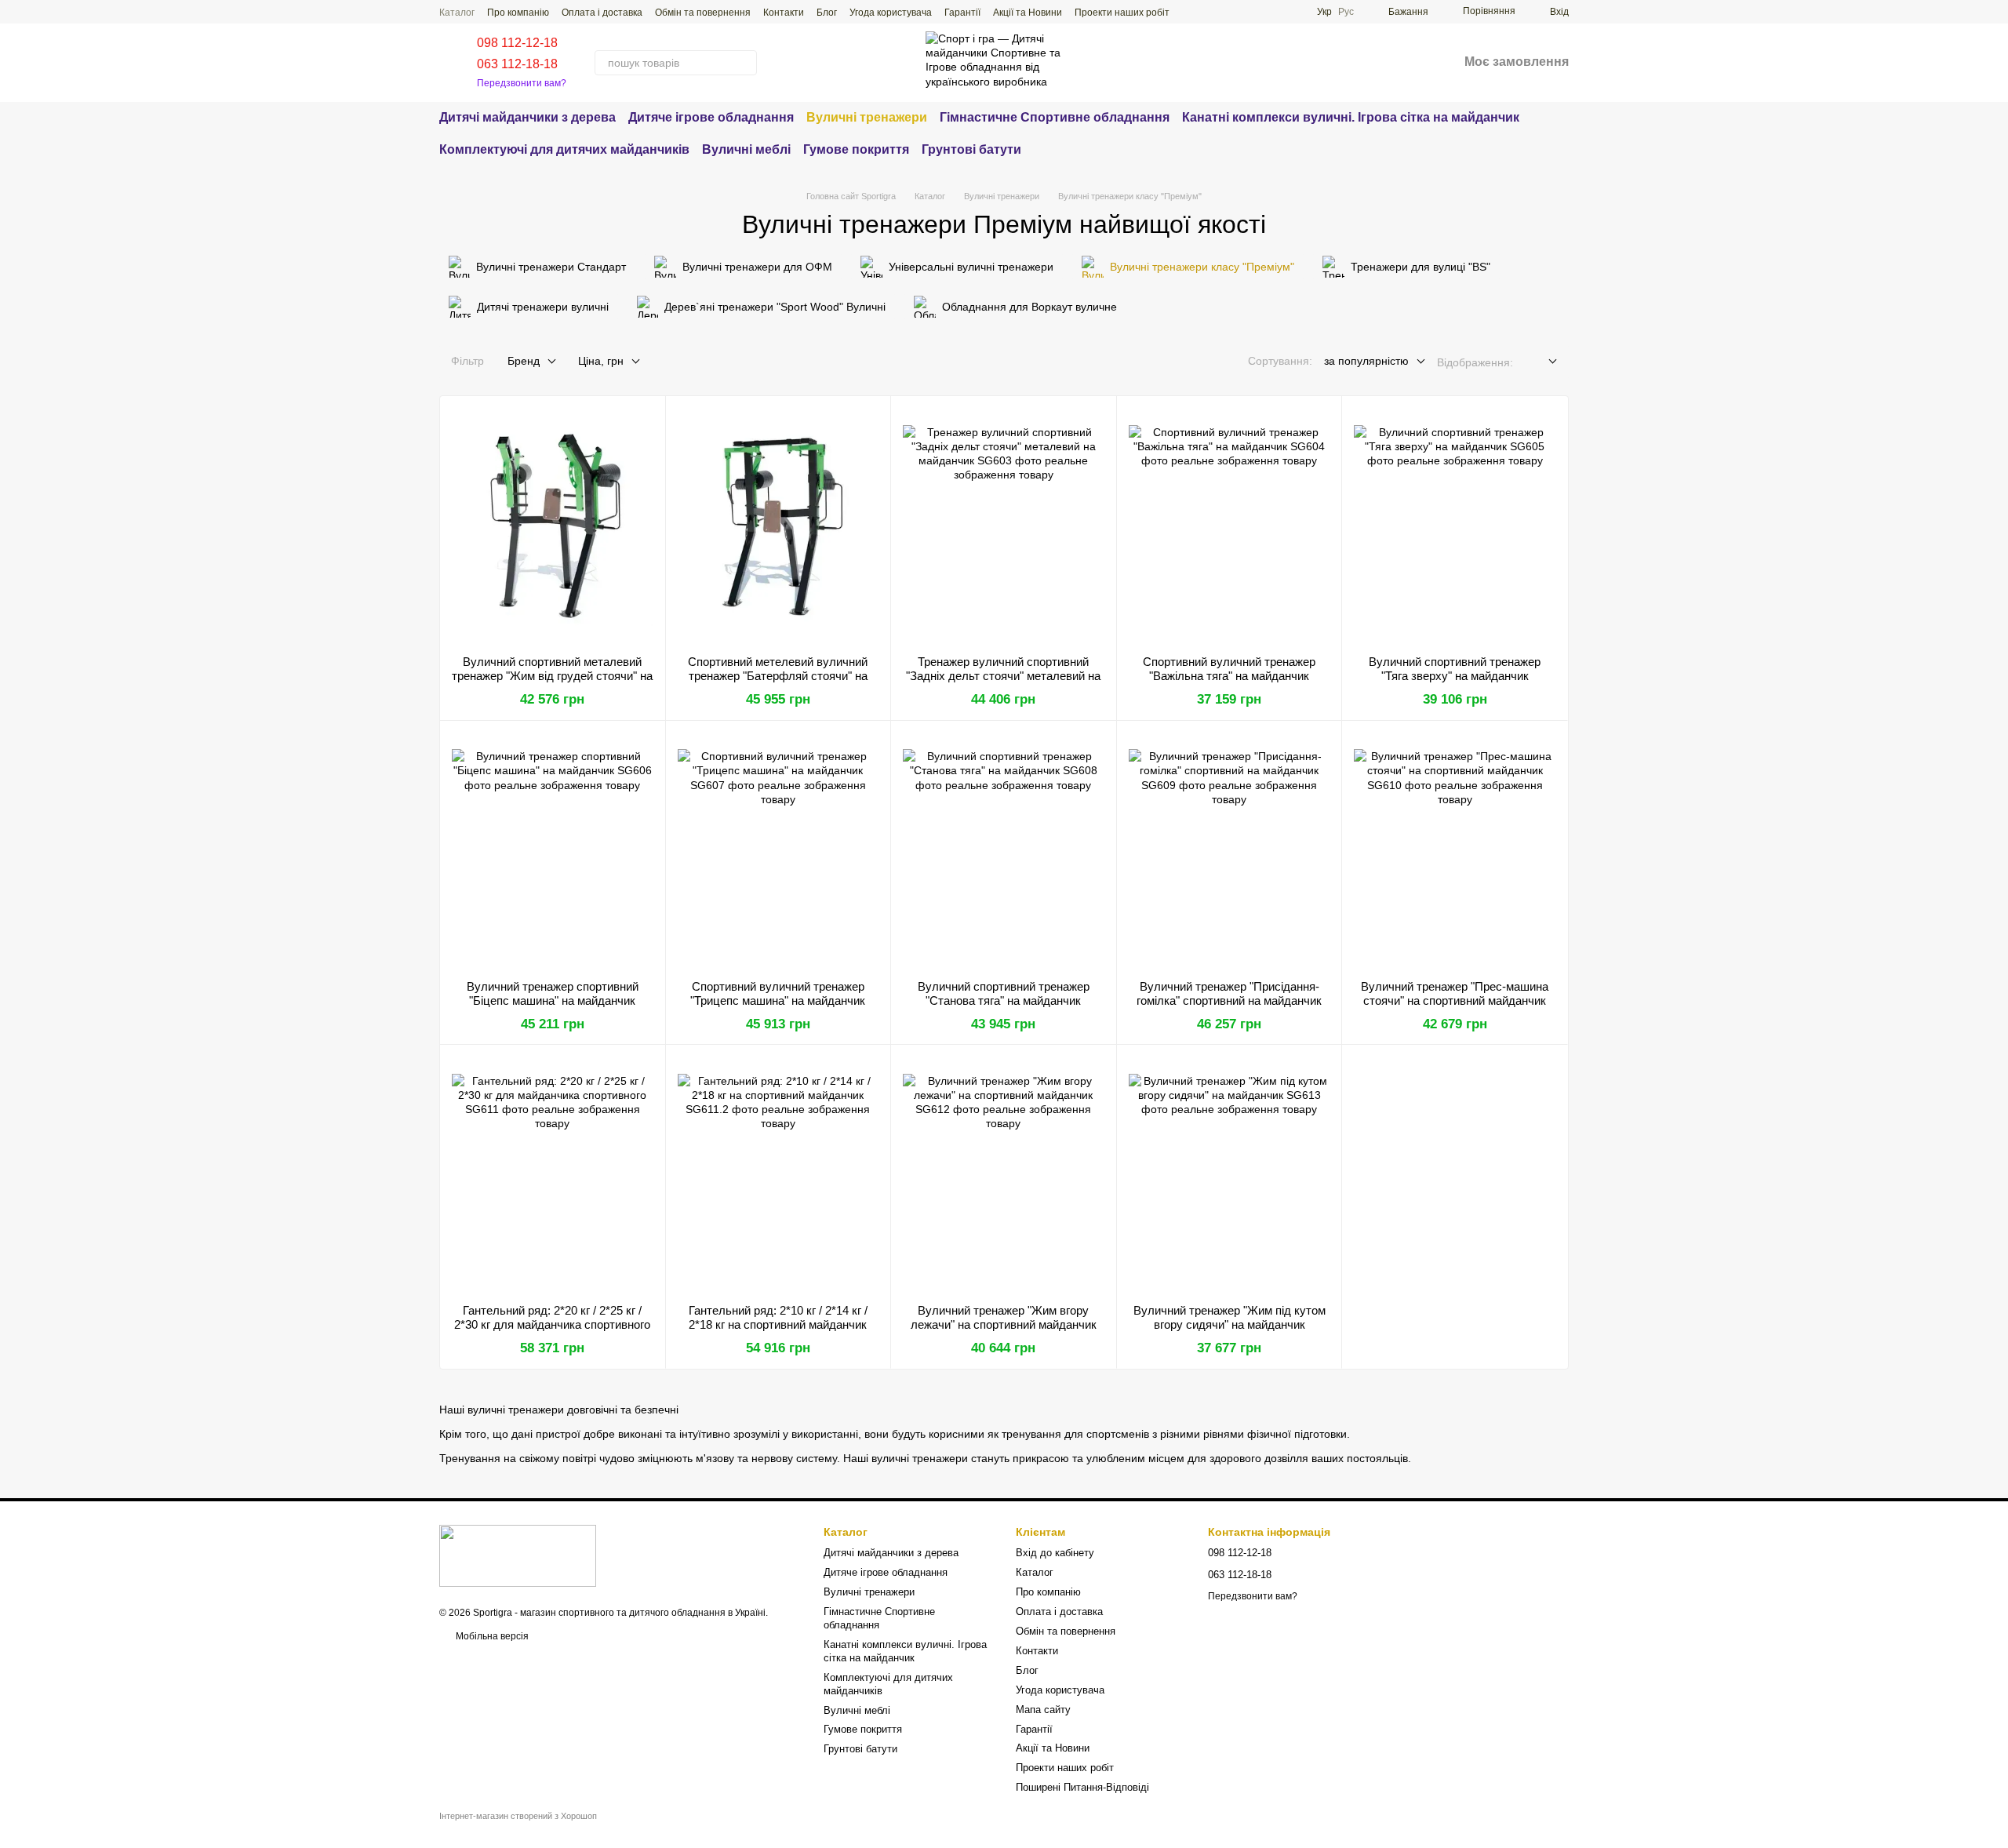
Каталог (457, 13)
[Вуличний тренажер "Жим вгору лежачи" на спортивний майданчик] (1004, 1174)
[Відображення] (1541, 362)
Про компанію (518, 13)
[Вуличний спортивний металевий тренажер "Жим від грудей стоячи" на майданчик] (553, 526)
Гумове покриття (856, 149)
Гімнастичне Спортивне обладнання (1055, 117)
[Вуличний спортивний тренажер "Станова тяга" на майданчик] (1004, 850)
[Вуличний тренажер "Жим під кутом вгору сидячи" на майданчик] (1230, 1174)
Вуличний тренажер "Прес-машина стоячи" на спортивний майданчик (1455, 993)
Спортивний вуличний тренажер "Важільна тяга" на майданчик (1229, 669)
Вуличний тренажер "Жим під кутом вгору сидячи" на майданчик (1230, 1317)
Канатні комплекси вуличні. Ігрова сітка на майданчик (1351, 117)
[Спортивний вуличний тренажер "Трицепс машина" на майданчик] (778, 850)
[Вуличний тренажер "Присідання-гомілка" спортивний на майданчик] (1230, 850)
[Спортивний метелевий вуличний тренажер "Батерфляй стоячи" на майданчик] (778, 526)
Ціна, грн (601, 361)
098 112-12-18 (517, 43)
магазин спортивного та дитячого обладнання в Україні (643, 1613)
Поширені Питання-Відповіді (1082, 1787)
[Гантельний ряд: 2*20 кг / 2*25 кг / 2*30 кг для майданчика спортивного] (553, 1174)
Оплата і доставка (602, 13)
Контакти (784, 13)
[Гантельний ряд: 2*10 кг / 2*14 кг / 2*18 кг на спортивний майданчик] (778, 1174)
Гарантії (962, 13)
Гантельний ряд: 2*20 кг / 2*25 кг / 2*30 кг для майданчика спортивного (552, 1317)
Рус (1346, 12)
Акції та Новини (1028, 13)
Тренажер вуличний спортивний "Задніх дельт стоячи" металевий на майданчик (1003, 676)
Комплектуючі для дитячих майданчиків (564, 149)
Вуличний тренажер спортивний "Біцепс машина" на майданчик (553, 993)
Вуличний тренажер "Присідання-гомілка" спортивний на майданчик (1229, 993)
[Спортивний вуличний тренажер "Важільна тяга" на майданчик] (1230, 526)
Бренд (524, 361)
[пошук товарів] (744, 63)
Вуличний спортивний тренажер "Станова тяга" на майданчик (1004, 993)
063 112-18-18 (517, 64)
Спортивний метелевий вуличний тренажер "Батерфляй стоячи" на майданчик (778, 676)
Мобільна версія (491, 1636)
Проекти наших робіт (1122, 13)
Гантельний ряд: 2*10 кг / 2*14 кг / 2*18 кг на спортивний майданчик (778, 1317)
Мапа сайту (1043, 1710)
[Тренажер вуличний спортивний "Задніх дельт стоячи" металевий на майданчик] (1004, 526)
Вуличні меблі (746, 149)
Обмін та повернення (703, 13)
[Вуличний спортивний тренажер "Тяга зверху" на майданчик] (1455, 526)
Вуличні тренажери (867, 117)
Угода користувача (891, 13)
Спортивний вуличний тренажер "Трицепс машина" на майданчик (778, 993)
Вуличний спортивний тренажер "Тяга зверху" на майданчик (1455, 669)
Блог (827, 13)
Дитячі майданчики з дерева (527, 117)
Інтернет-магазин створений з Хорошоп (518, 1816)
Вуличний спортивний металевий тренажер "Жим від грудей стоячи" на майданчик (552, 676)
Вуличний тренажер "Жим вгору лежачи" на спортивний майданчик (1004, 1317)
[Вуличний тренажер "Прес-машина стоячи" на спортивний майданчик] (1455, 850)
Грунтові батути (971, 149)
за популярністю (1366, 361)
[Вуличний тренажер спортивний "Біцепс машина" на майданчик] (553, 850)
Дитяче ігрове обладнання (711, 117)
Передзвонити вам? (522, 83)
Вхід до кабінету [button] (1055, 1553)
